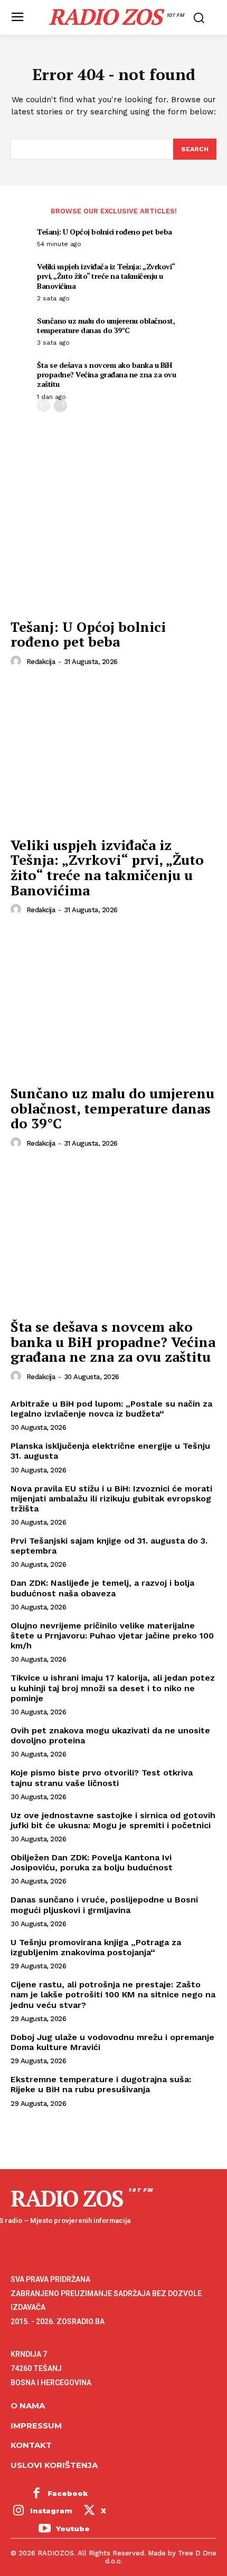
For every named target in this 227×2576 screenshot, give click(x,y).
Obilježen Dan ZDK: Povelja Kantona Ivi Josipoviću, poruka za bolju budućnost (92, 1862)
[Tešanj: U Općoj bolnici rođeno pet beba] (113, 537)
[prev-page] (44, 406)
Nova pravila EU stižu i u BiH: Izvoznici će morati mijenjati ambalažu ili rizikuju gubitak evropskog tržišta (111, 1499)
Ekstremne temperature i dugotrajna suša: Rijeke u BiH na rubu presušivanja (101, 2084)
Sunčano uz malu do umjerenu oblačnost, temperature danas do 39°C (106, 325)
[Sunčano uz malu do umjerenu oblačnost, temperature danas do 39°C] (113, 1003)
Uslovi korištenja (54, 2465)
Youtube (73, 2529)
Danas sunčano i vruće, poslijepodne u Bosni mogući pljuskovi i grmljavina (104, 1905)
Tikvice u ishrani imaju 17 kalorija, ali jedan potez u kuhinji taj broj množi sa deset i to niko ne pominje (113, 1688)
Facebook (68, 2493)
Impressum (36, 2426)
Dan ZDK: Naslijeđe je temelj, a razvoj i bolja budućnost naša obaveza (102, 1588)
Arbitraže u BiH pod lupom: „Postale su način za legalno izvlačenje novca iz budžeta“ (111, 1409)
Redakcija (41, 662)
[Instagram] (18, 2512)
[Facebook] (36, 2494)
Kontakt (31, 2445)
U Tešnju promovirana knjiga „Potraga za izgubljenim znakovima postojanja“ (96, 1947)
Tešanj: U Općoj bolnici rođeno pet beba (105, 232)
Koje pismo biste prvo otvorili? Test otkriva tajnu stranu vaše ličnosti (102, 1778)
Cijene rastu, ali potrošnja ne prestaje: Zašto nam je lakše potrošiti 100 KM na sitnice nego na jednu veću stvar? (113, 1994)
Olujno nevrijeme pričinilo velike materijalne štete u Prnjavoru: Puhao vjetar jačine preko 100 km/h (112, 1636)
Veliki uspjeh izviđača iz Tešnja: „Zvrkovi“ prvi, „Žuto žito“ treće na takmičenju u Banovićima (106, 276)
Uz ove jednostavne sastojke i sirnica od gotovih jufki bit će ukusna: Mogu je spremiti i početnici (113, 1820)
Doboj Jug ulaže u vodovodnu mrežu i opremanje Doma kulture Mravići (112, 2042)
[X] (89, 2512)
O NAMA (28, 2406)
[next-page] (60, 406)
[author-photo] (17, 661)
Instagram (51, 2511)
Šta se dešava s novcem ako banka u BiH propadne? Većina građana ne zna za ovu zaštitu (106, 374)
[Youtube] (44, 2529)
